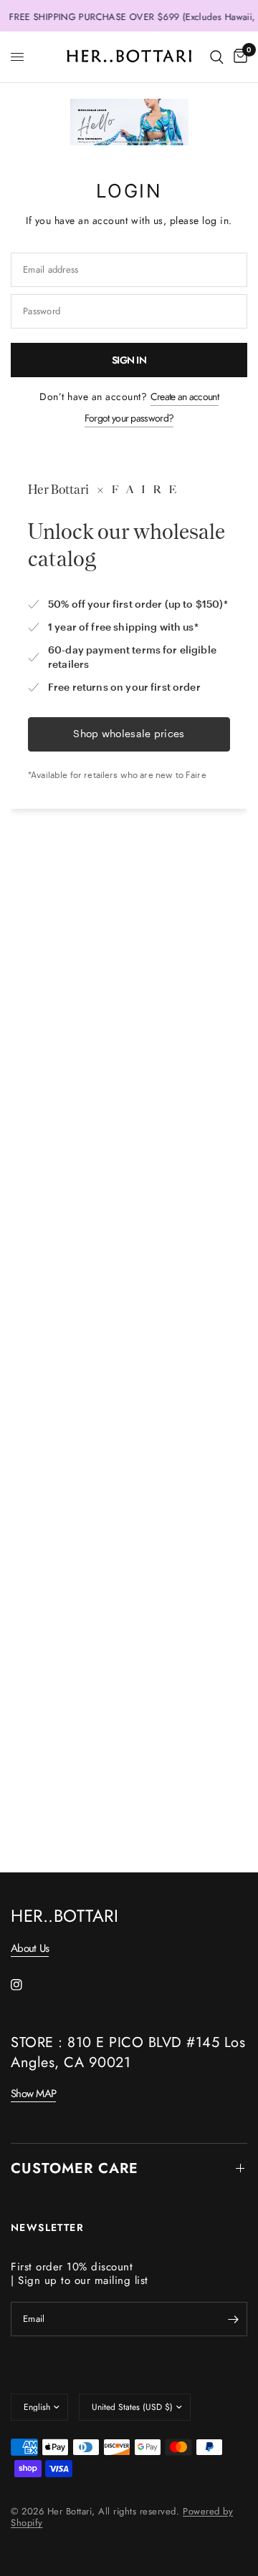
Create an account (185, 397)
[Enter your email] (233, 2319)
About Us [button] (30, 1949)
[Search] (217, 57)
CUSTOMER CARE (75, 2168)
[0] (238, 57)
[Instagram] (27, 1985)
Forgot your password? (129, 418)
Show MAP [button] (33, 2094)
